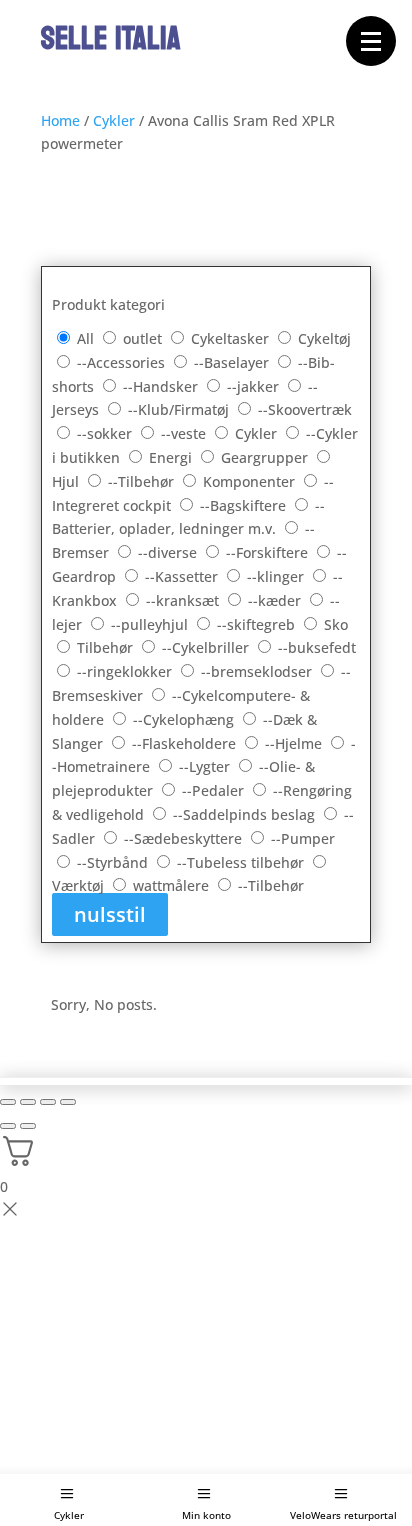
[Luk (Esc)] (68, 1102)
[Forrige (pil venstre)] (8, 1126)
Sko (336, 624)
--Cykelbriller (207, 647)
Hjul (67, 481)
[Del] (48, 1102)
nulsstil (110, 914)
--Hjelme (295, 743)
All (85, 338)
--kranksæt (184, 600)
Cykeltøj (324, 338)
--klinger (277, 576)
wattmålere (173, 885)
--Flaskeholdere (186, 743)
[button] (371, 41)
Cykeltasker (232, 338)
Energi (172, 457)
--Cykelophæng (185, 719)
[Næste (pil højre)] (28, 1126)
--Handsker (162, 386)
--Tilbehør (143, 481)
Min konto (206, 1515)
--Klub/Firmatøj (180, 409)
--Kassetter (183, 576)
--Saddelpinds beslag (246, 814)
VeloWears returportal (343, 1515)
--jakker (255, 386)
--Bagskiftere (245, 505)
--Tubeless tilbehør (242, 862)
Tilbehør (107, 647)
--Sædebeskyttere (185, 838)
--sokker (106, 433)
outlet (144, 338)
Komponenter (251, 481)
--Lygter (206, 766)
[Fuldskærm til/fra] (28, 1102)
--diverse (169, 552)
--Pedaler (215, 790)
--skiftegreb (258, 624)
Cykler (69, 1515)
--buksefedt (317, 647)
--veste (185, 433)
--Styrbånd (114, 862)
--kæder (276, 600)
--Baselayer (233, 362)
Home (60, 120)
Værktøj (80, 885)
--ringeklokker (126, 671)
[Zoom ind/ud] (8, 1102)
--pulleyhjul (151, 624)
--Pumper (303, 838)
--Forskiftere (269, 552)
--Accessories (123, 362)
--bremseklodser (258, 671)
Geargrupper (266, 457)
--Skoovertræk (305, 409)
